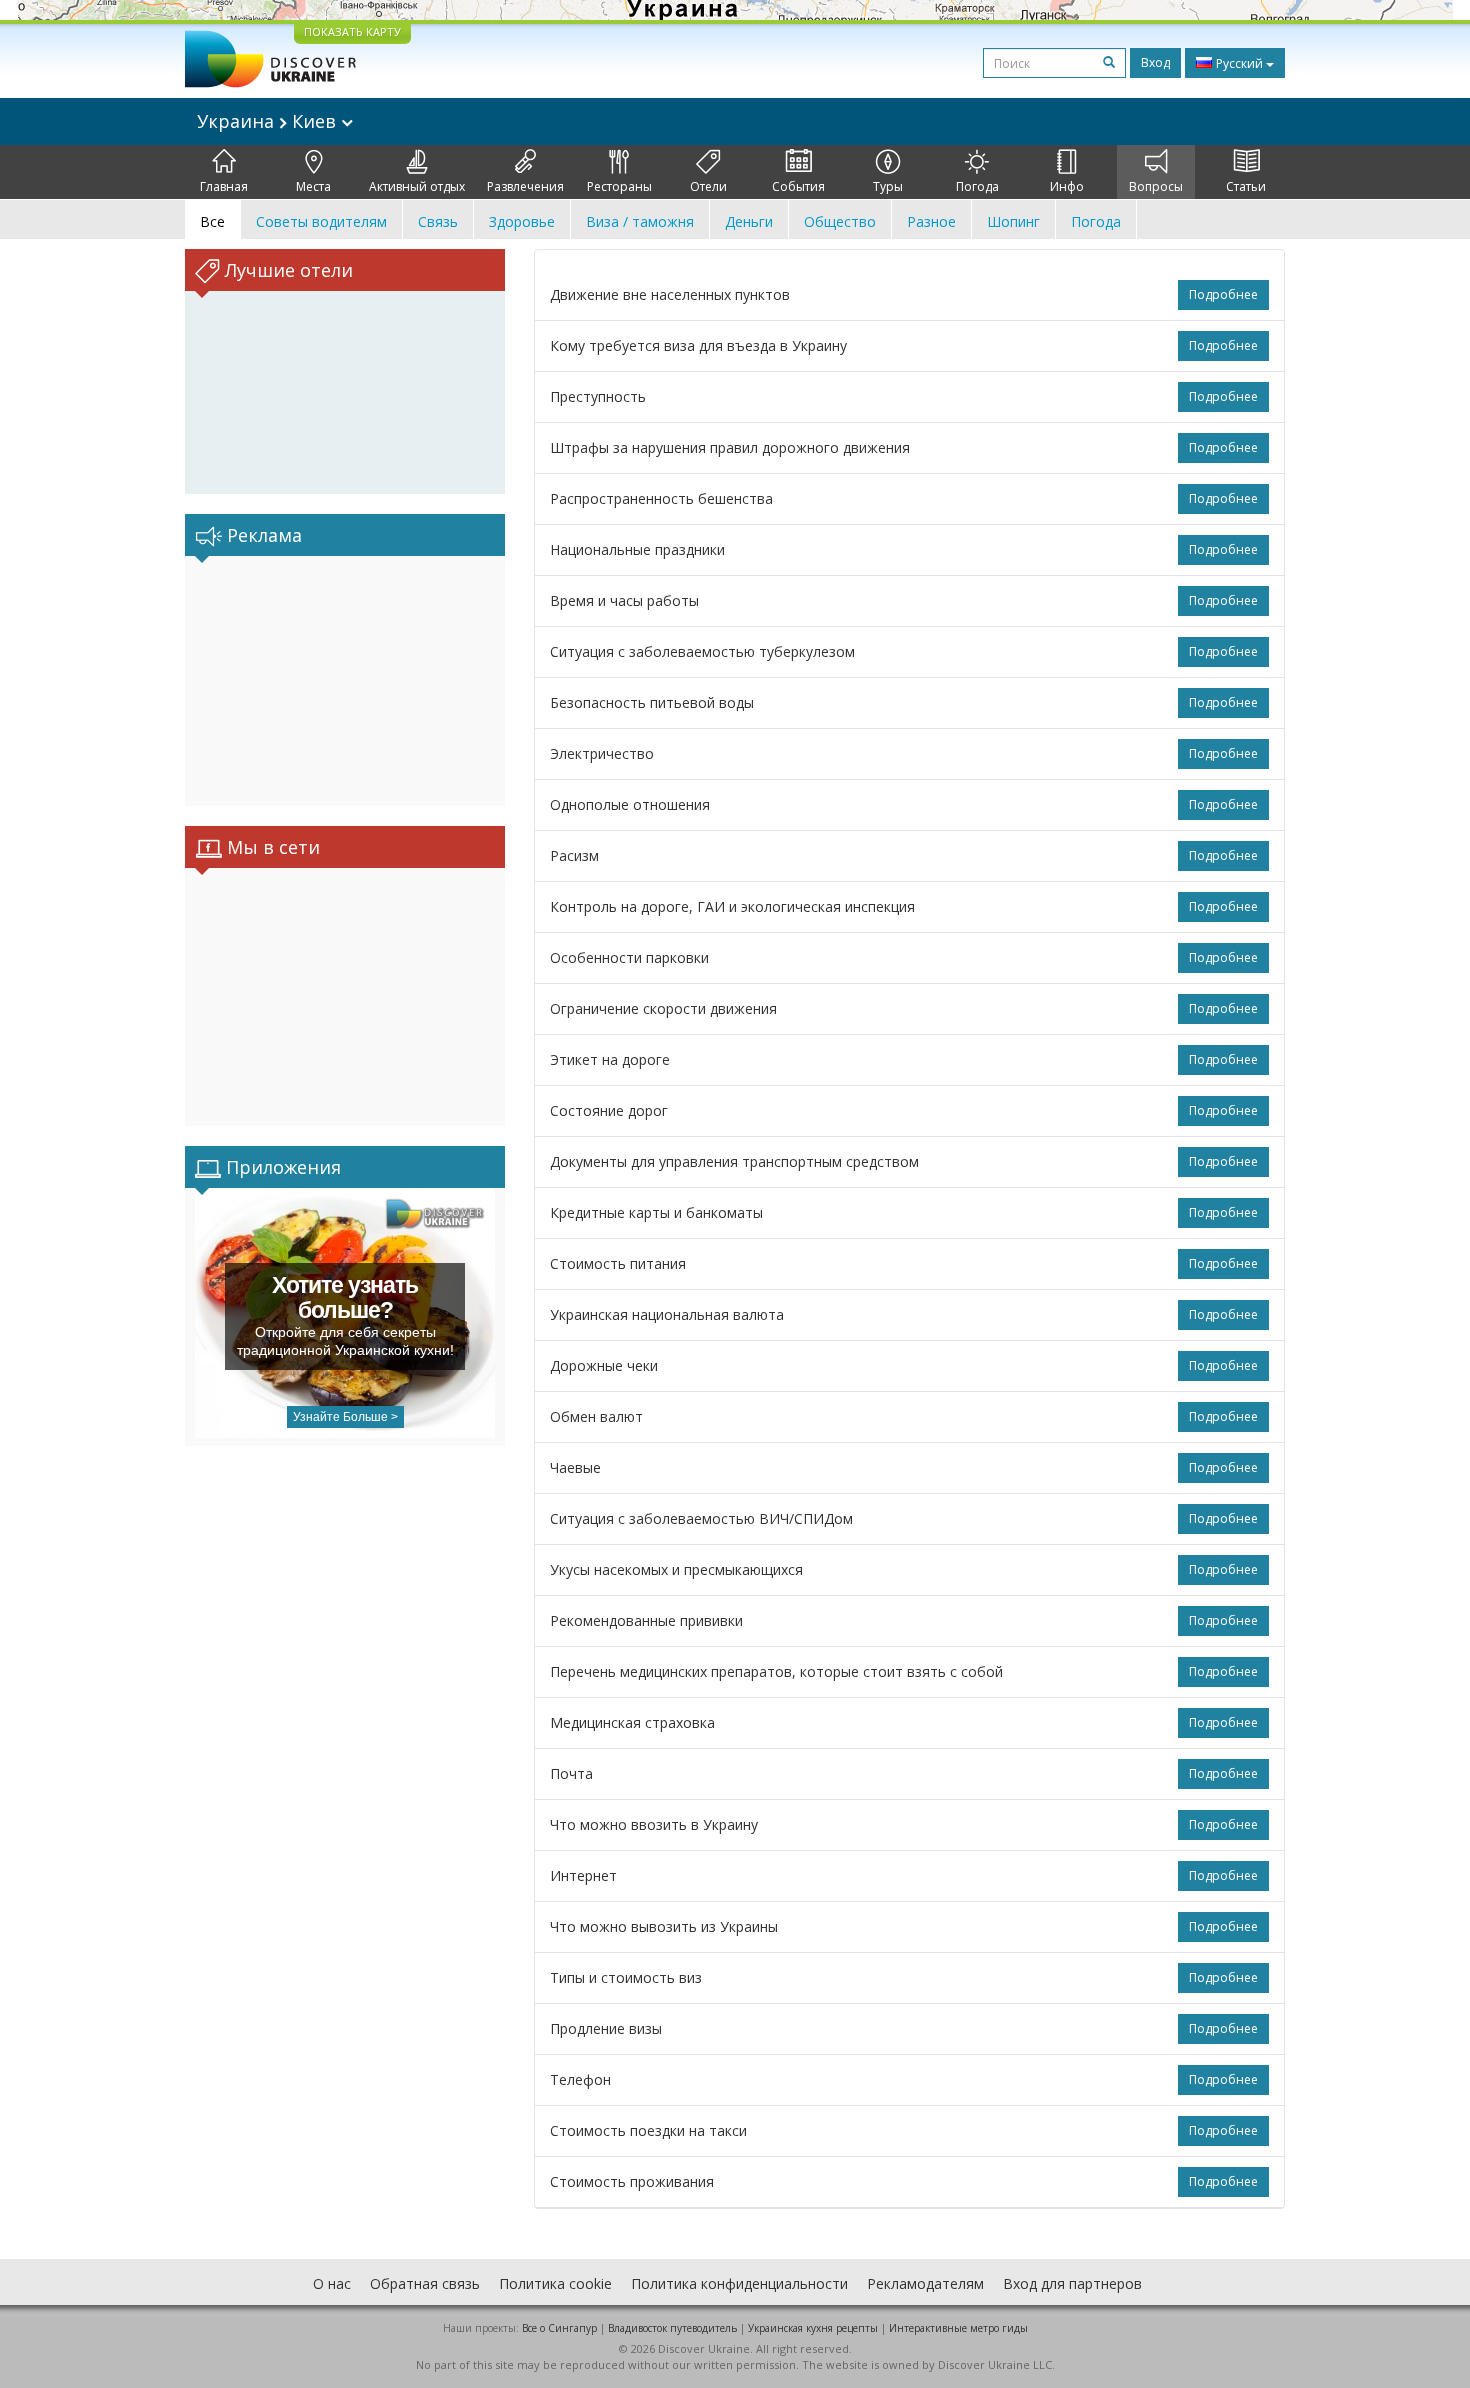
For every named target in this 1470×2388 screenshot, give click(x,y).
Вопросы (1156, 186)
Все (212, 221)
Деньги (749, 221)
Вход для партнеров (1072, 2283)
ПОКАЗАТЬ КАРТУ (352, 31)
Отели (708, 186)
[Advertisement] (345, 681)
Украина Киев (269, 121)
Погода (977, 186)
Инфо (1067, 186)
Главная (224, 186)
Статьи (1246, 186)
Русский (1239, 63)
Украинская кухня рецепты (813, 2328)
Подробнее (1223, 294)
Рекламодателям (925, 2283)
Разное (931, 221)
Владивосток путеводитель (672, 2328)
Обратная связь (425, 2283)
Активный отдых (417, 186)
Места (313, 186)
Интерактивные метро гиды (958, 2328)
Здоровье (522, 221)
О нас (332, 2283)
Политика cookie (555, 2283)
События (798, 186)
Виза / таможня (640, 221)
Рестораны (619, 186)
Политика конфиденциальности (739, 2283)
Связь (438, 221)
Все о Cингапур (559, 2328)
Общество (840, 221)
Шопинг (1013, 221)
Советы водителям (321, 221)
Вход (1155, 62)
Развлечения (525, 186)
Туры (888, 186)
